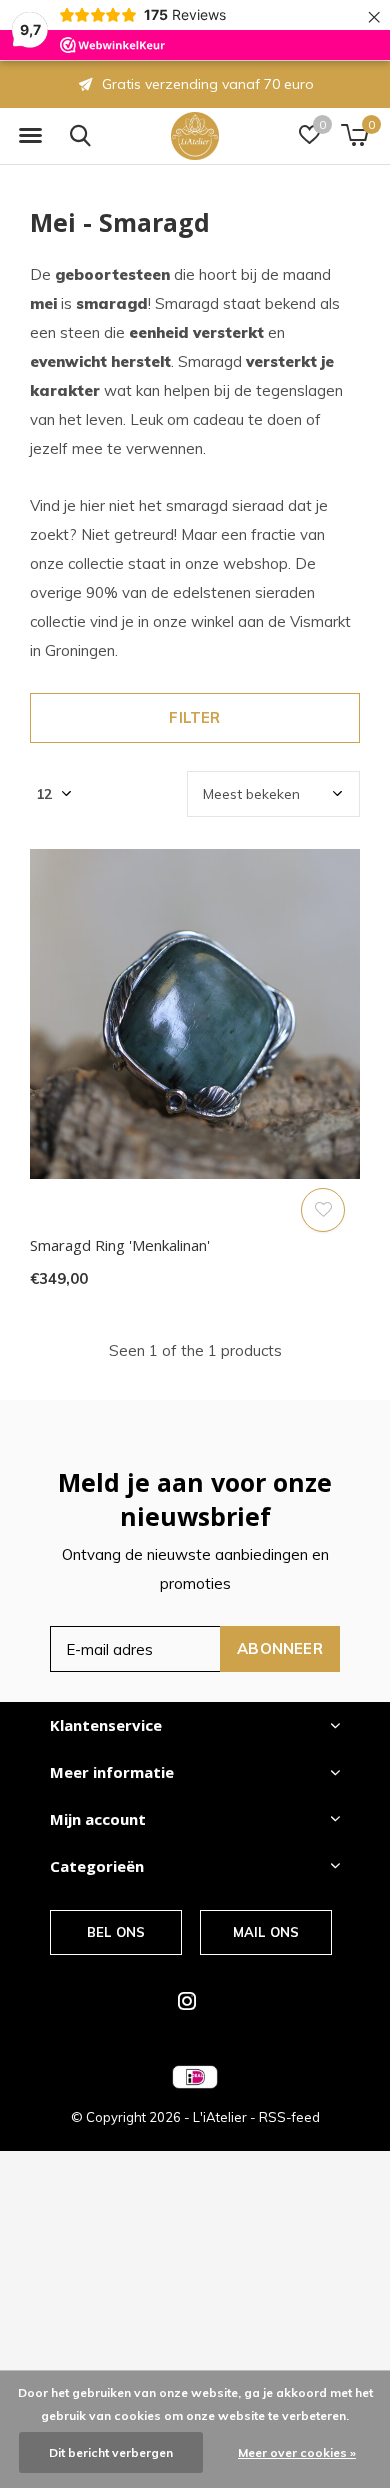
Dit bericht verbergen (111, 2452)
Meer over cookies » (297, 2452)
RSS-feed (289, 2117)
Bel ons (116, 1932)
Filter (194, 717)
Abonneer (280, 1648)
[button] (30, 136)
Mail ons (266, 1932)
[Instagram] (187, 2001)
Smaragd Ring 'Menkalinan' (120, 1245)
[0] (354, 135)
